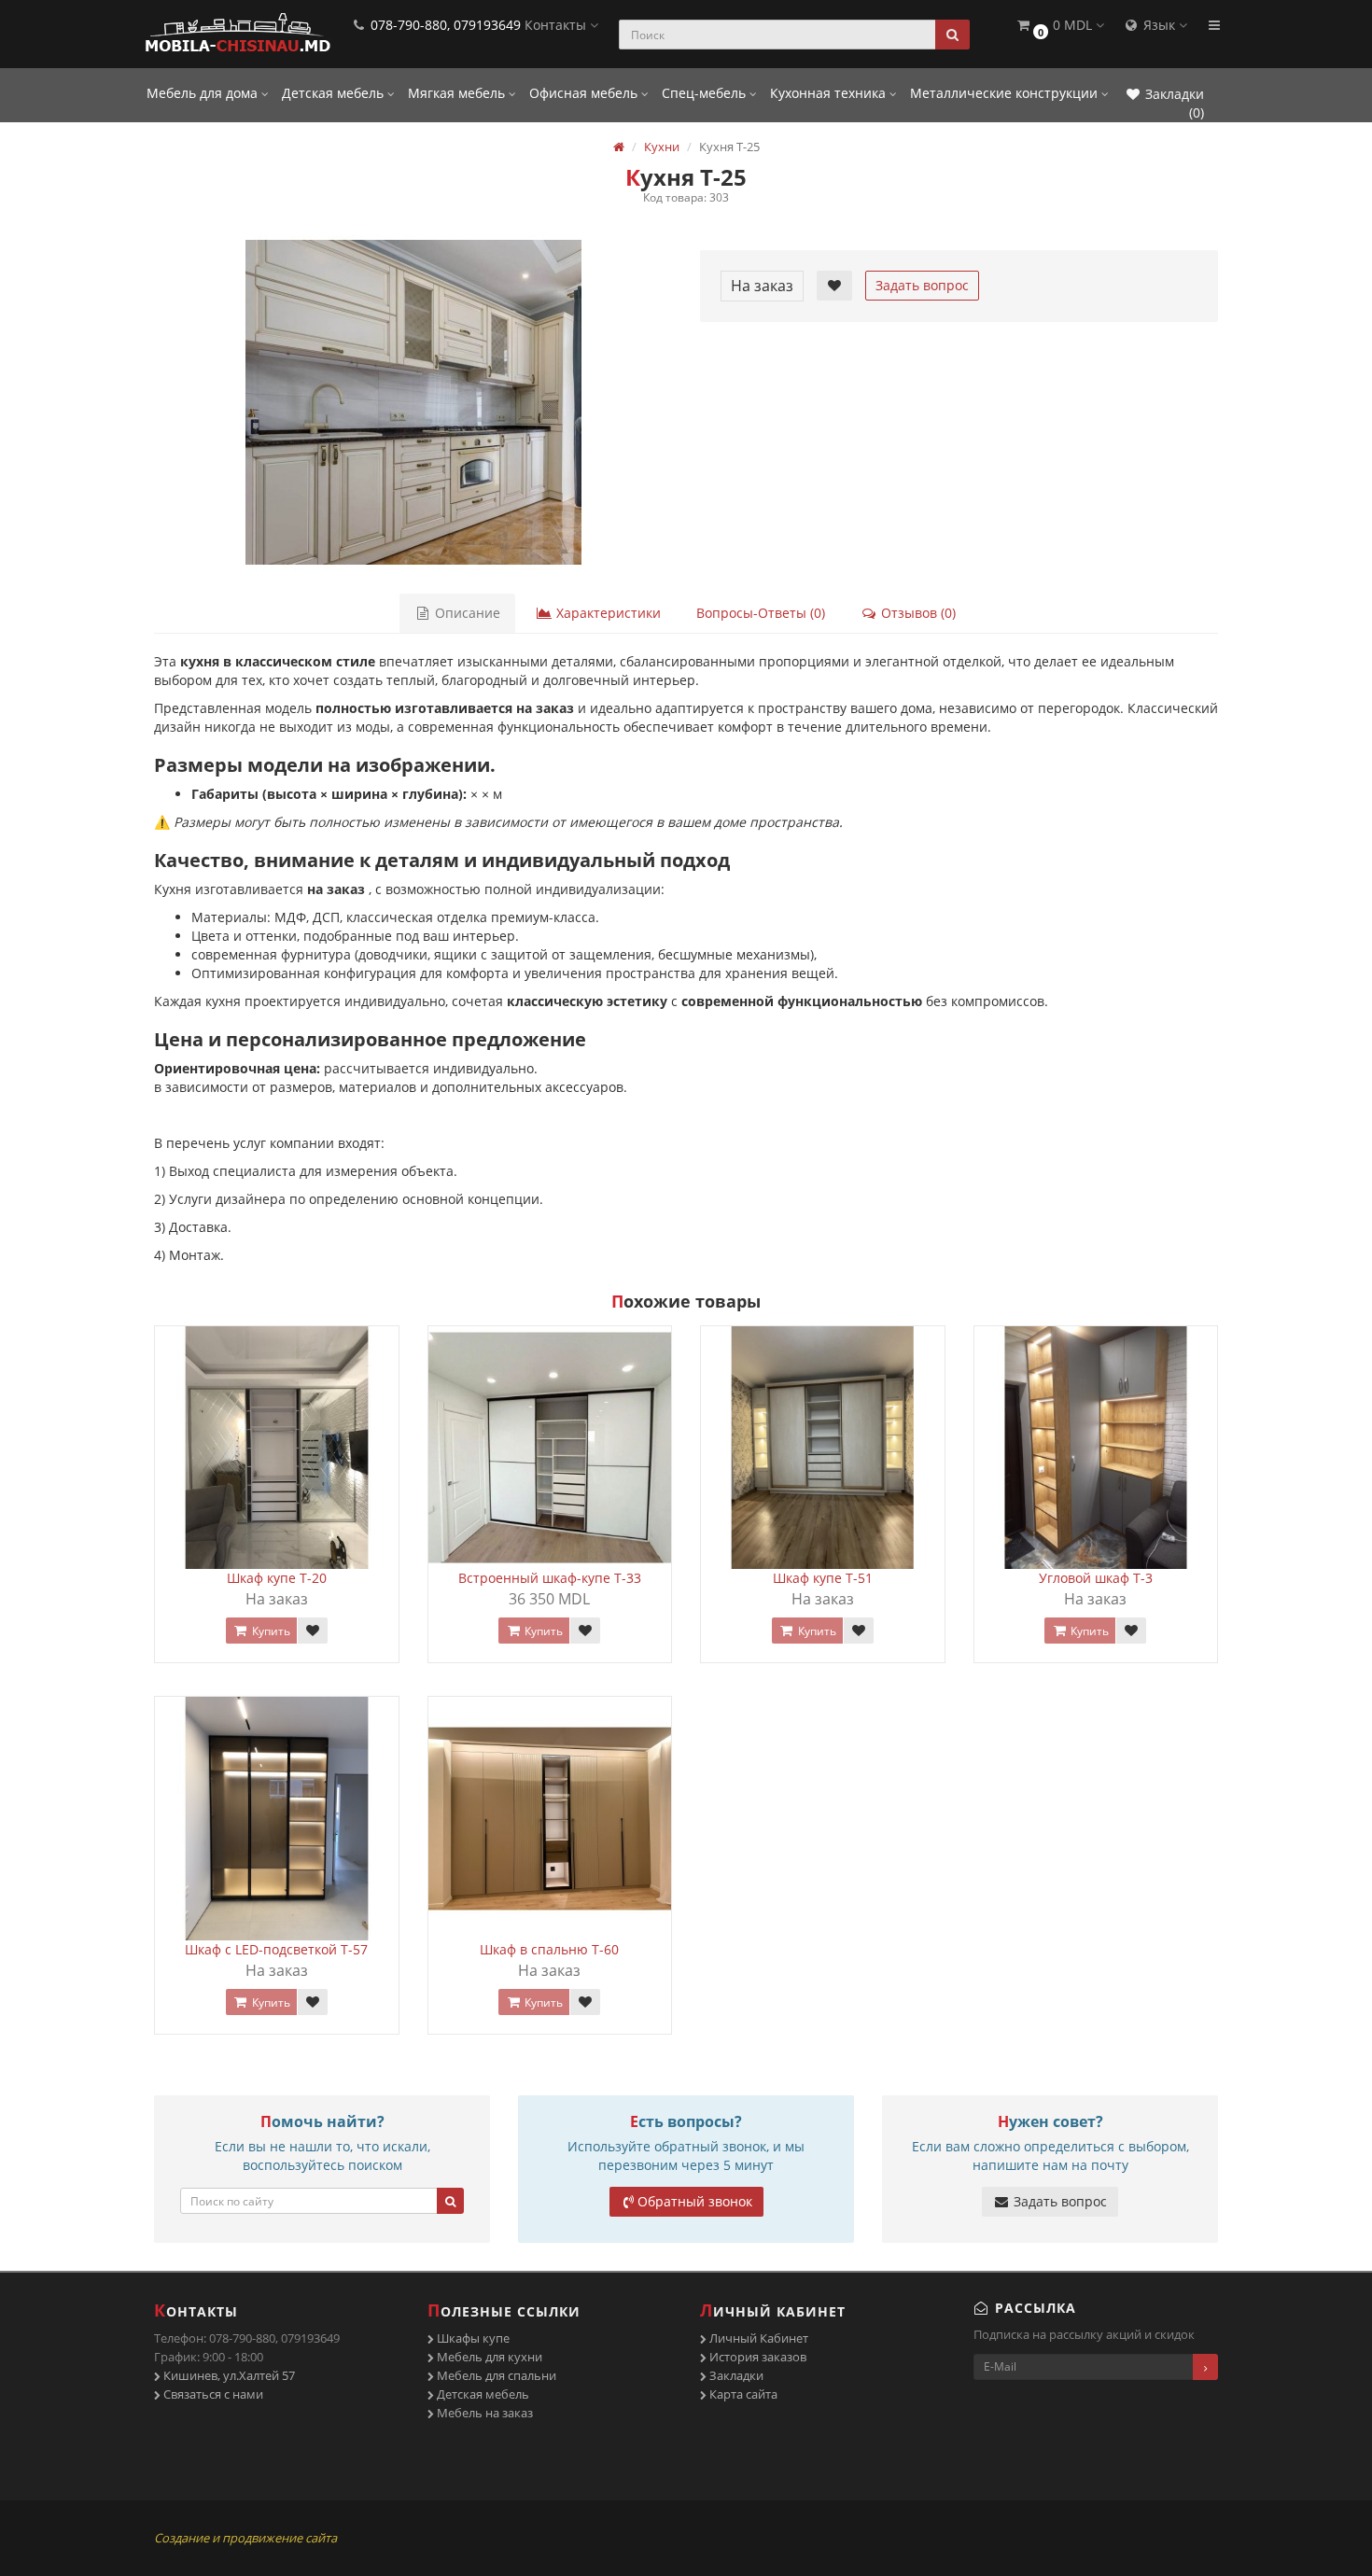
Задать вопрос (922, 285)
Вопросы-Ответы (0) (761, 613)
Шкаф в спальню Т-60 (549, 1949)
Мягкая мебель (458, 93)
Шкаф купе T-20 (277, 1578)
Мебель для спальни (495, 2375)
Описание (466, 613)
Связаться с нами (212, 2394)
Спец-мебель (706, 93)
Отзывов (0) (917, 613)
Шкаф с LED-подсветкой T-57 (276, 1949)
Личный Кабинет (757, 2338)
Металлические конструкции (1006, 93)
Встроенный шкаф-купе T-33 (550, 1578)
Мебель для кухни (488, 2357)
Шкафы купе (472, 2338)
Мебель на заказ (483, 2413)
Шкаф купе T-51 (823, 1578)
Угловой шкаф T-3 (1096, 1578)
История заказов (756, 2357)
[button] (1059, 26)
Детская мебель (335, 93)
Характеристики (607, 613)
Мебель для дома (204, 93)
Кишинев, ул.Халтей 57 (228, 2375)
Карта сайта (742, 2394)
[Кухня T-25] (413, 402)
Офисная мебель (585, 93)
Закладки (735, 2375)
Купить (270, 1631)
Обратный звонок (695, 2201)
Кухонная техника (830, 93)
